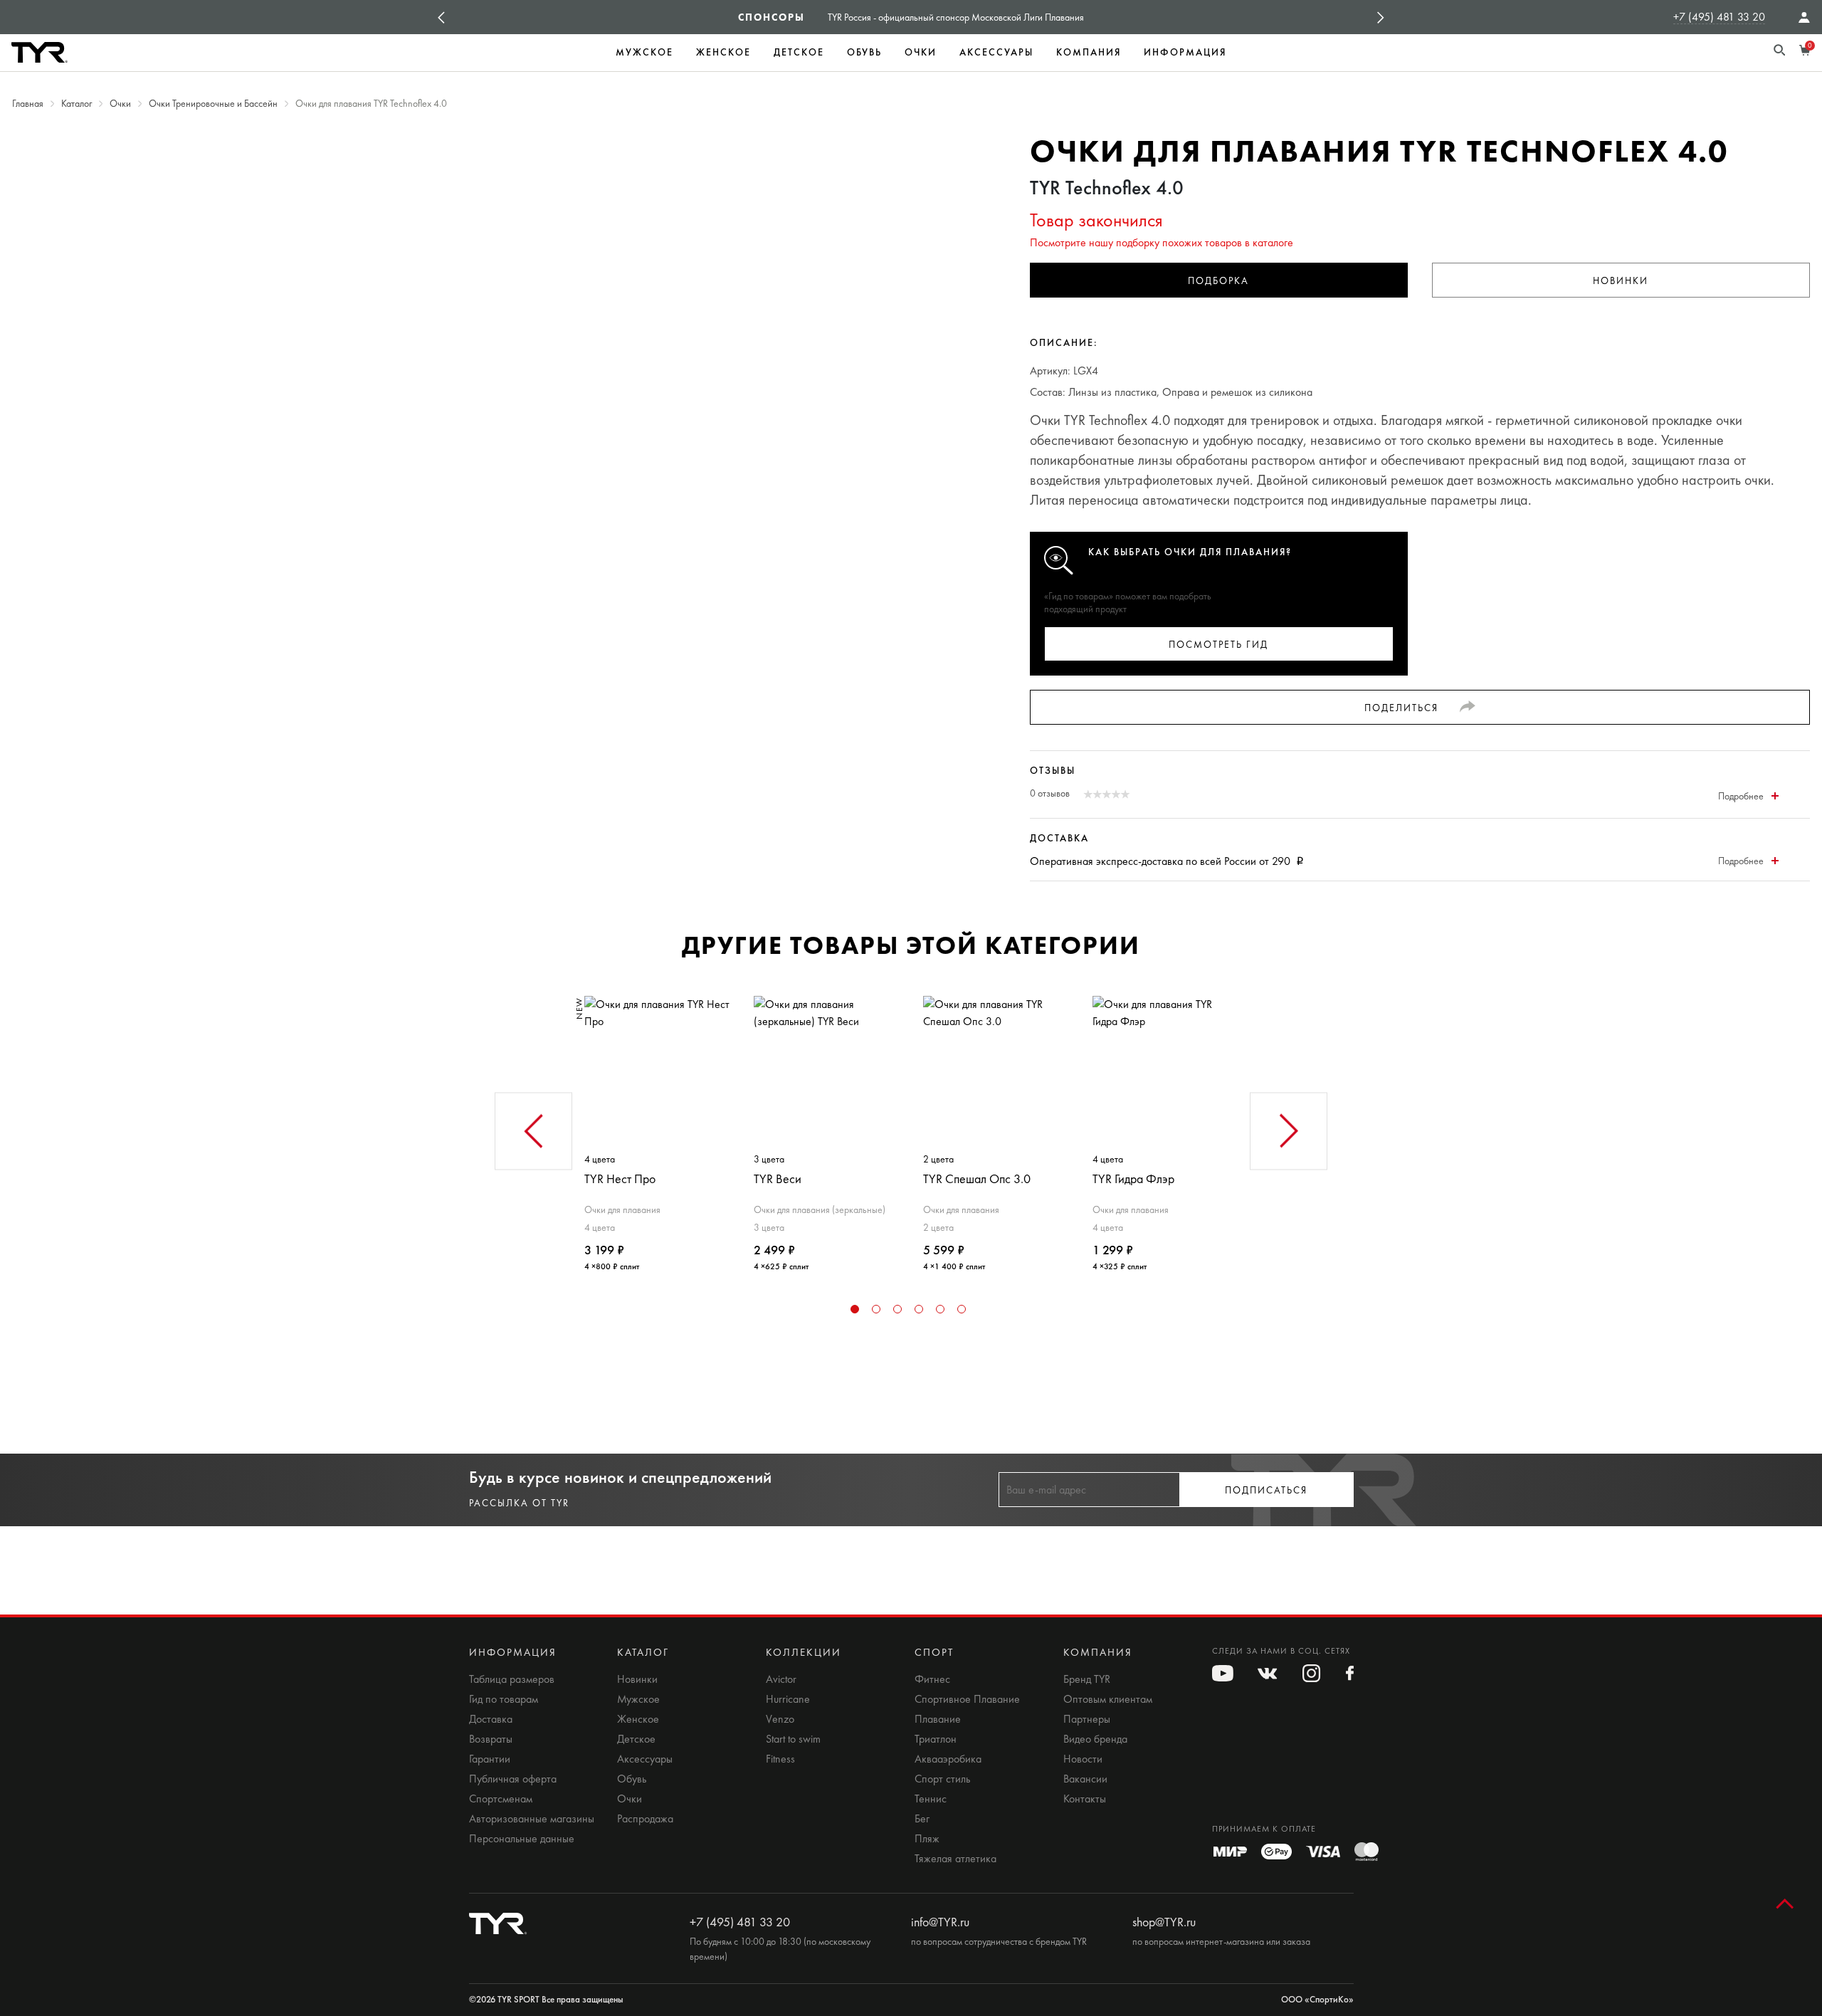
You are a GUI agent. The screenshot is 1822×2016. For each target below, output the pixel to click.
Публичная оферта (513, 1779)
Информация (1185, 52)
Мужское (644, 52)
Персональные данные (522, 1839)
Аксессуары (996, 52)
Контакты (1085, 1799)
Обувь (864, 52)
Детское (799, 52)
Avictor (781, 1679)
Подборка (1218, 281)
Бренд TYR (1087, 1679)
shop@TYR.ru (1164, 1922)
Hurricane (788, 1699)
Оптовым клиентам (1108, 1699)
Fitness (780, 1759)
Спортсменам (501, 1799)
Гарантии (490, 1759)
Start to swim (793, 1739)
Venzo (780, 1719)
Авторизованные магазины (532, 1819)
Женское (723, 52)
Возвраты (491, 1739)
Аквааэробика (948, 1759)
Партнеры (1087, 1719)
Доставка (491, 1719)
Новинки (1621, 281)
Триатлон (936, 1739)
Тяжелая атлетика (955, 1859)
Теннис (931, 1799)
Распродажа (645, 1819)
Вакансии (1085, 1779)
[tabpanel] (657, 1128)
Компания (1089, 52)
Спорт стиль (942, 1779)
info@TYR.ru (940, 1922)
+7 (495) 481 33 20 (1719, 17)
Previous (441, 17)
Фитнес (932, 1679)
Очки (921, 52)
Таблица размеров (512, 1679)
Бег (922, 1819)
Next (1381, 17)
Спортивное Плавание (967, 1699)
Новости (1083, 1759)
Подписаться (1266, 1490)
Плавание (938, 1719)
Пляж (927, 1839)
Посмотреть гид (1218, 645)
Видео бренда (1095, 1739)
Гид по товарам (504, 1699)
